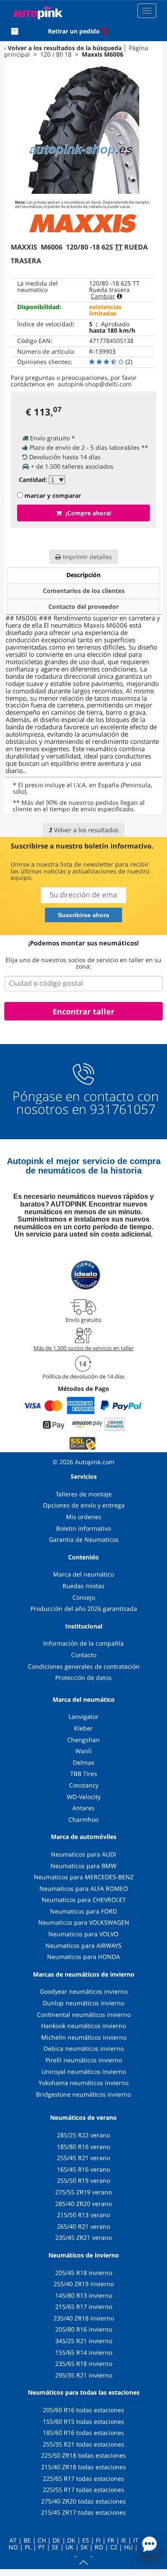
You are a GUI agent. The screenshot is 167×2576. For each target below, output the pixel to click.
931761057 (123, 1109)
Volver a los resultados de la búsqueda (65, 48)
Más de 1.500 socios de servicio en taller (83, 1348)
